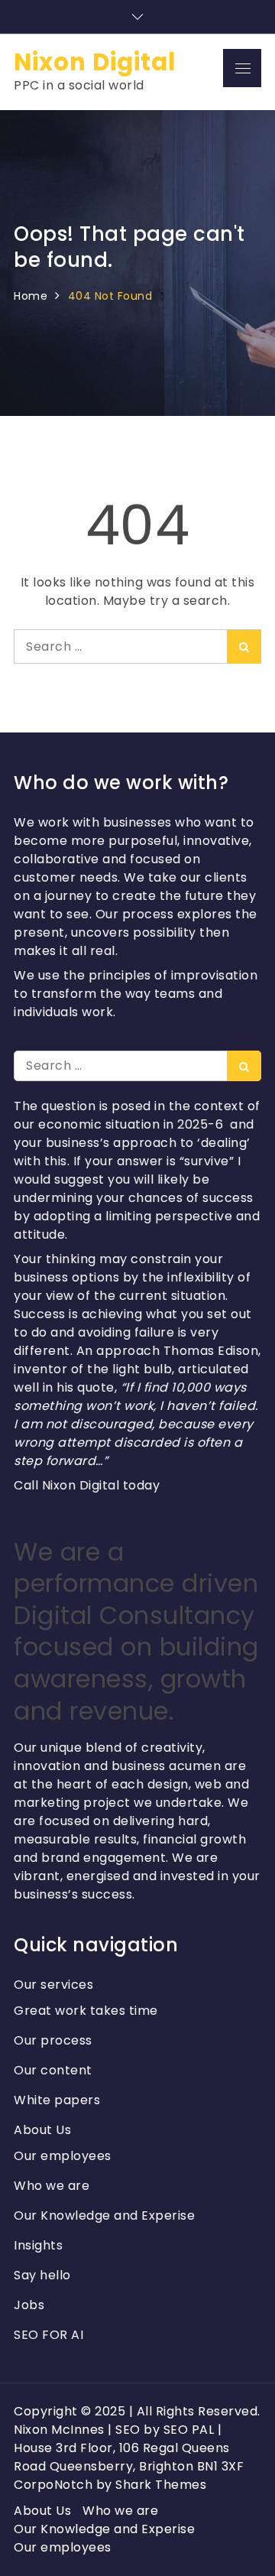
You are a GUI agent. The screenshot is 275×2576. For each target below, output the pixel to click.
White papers (57, 2100)
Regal (161, 2448)
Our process (53, 2040)
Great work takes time (86, 2011)
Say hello (42, 2275)
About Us (42, 2130)
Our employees (63, 2156)
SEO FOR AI (49, 2335)
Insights (38, 2245)
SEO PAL (189, 2430)
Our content (53, 2070)
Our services (53, 1985)
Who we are (52, 2186)
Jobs (29, 2305)
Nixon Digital (95, 62)
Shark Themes (161, 2485)
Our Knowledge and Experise (104, 2215)
